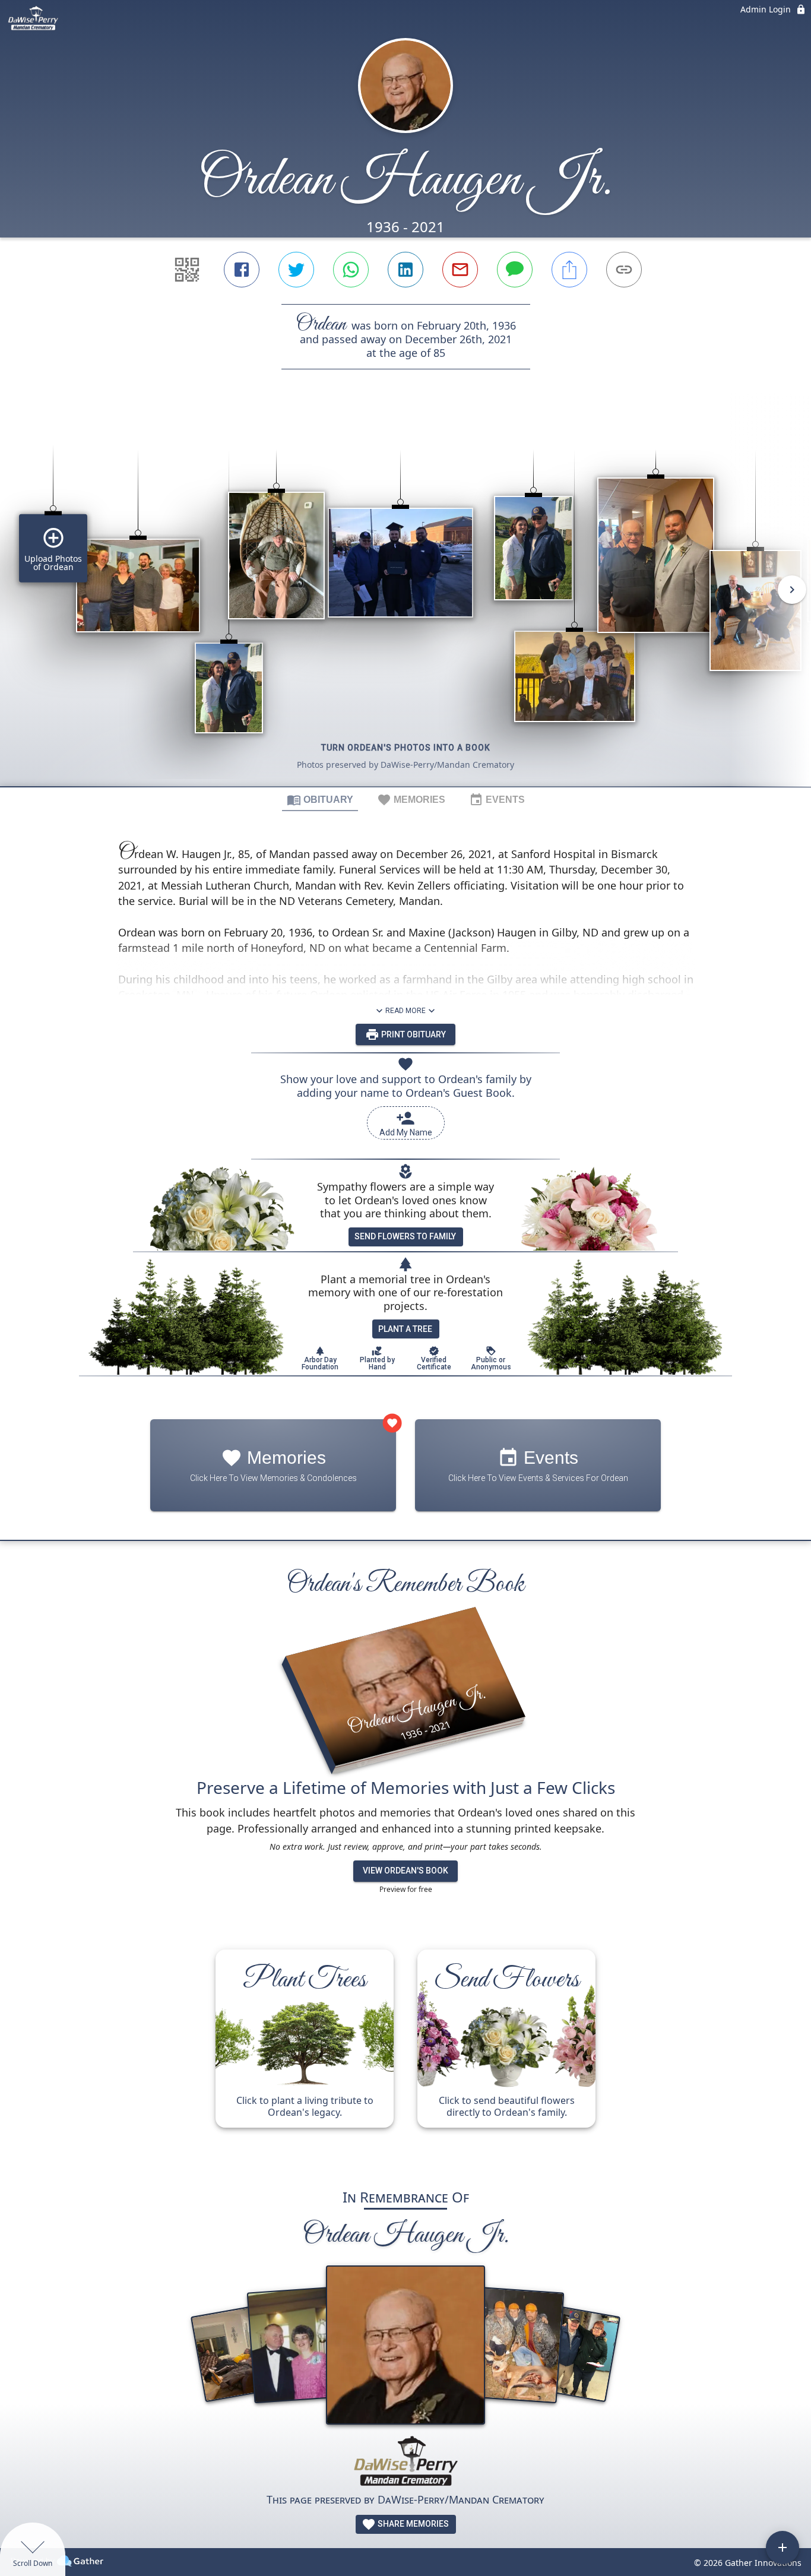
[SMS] (515, 270)
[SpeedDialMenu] (783, 2547)
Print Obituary (413, 1034)
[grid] (405, 598)
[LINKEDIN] (405, 270)
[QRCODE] (187, 270)
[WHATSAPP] (351, 270)
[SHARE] (569, 270)
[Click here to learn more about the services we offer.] (405, 2463)
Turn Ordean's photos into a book (406, 748)
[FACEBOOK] (242, 270)
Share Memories (412, 2524)
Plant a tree (405, 1329)
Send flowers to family (405, 1236)
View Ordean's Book (405, 1871)
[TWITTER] (296, 270)
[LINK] (624, 270)
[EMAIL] (460, 270)
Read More (405, 1011)
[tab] (320, 799)
